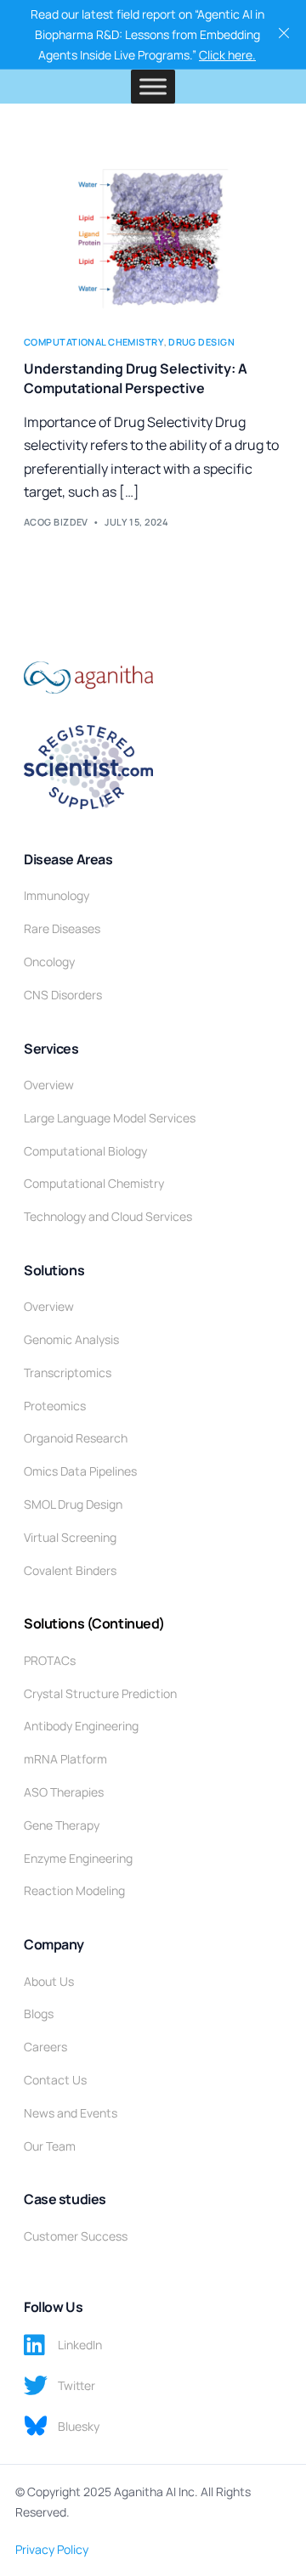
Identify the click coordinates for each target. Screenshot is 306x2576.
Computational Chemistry (94, 342)
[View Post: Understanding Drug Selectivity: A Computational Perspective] (153, 236)
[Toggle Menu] (153, 87)
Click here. (227, 55)
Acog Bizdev (56, 522)
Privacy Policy (52, 2549)
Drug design (201, 342)
